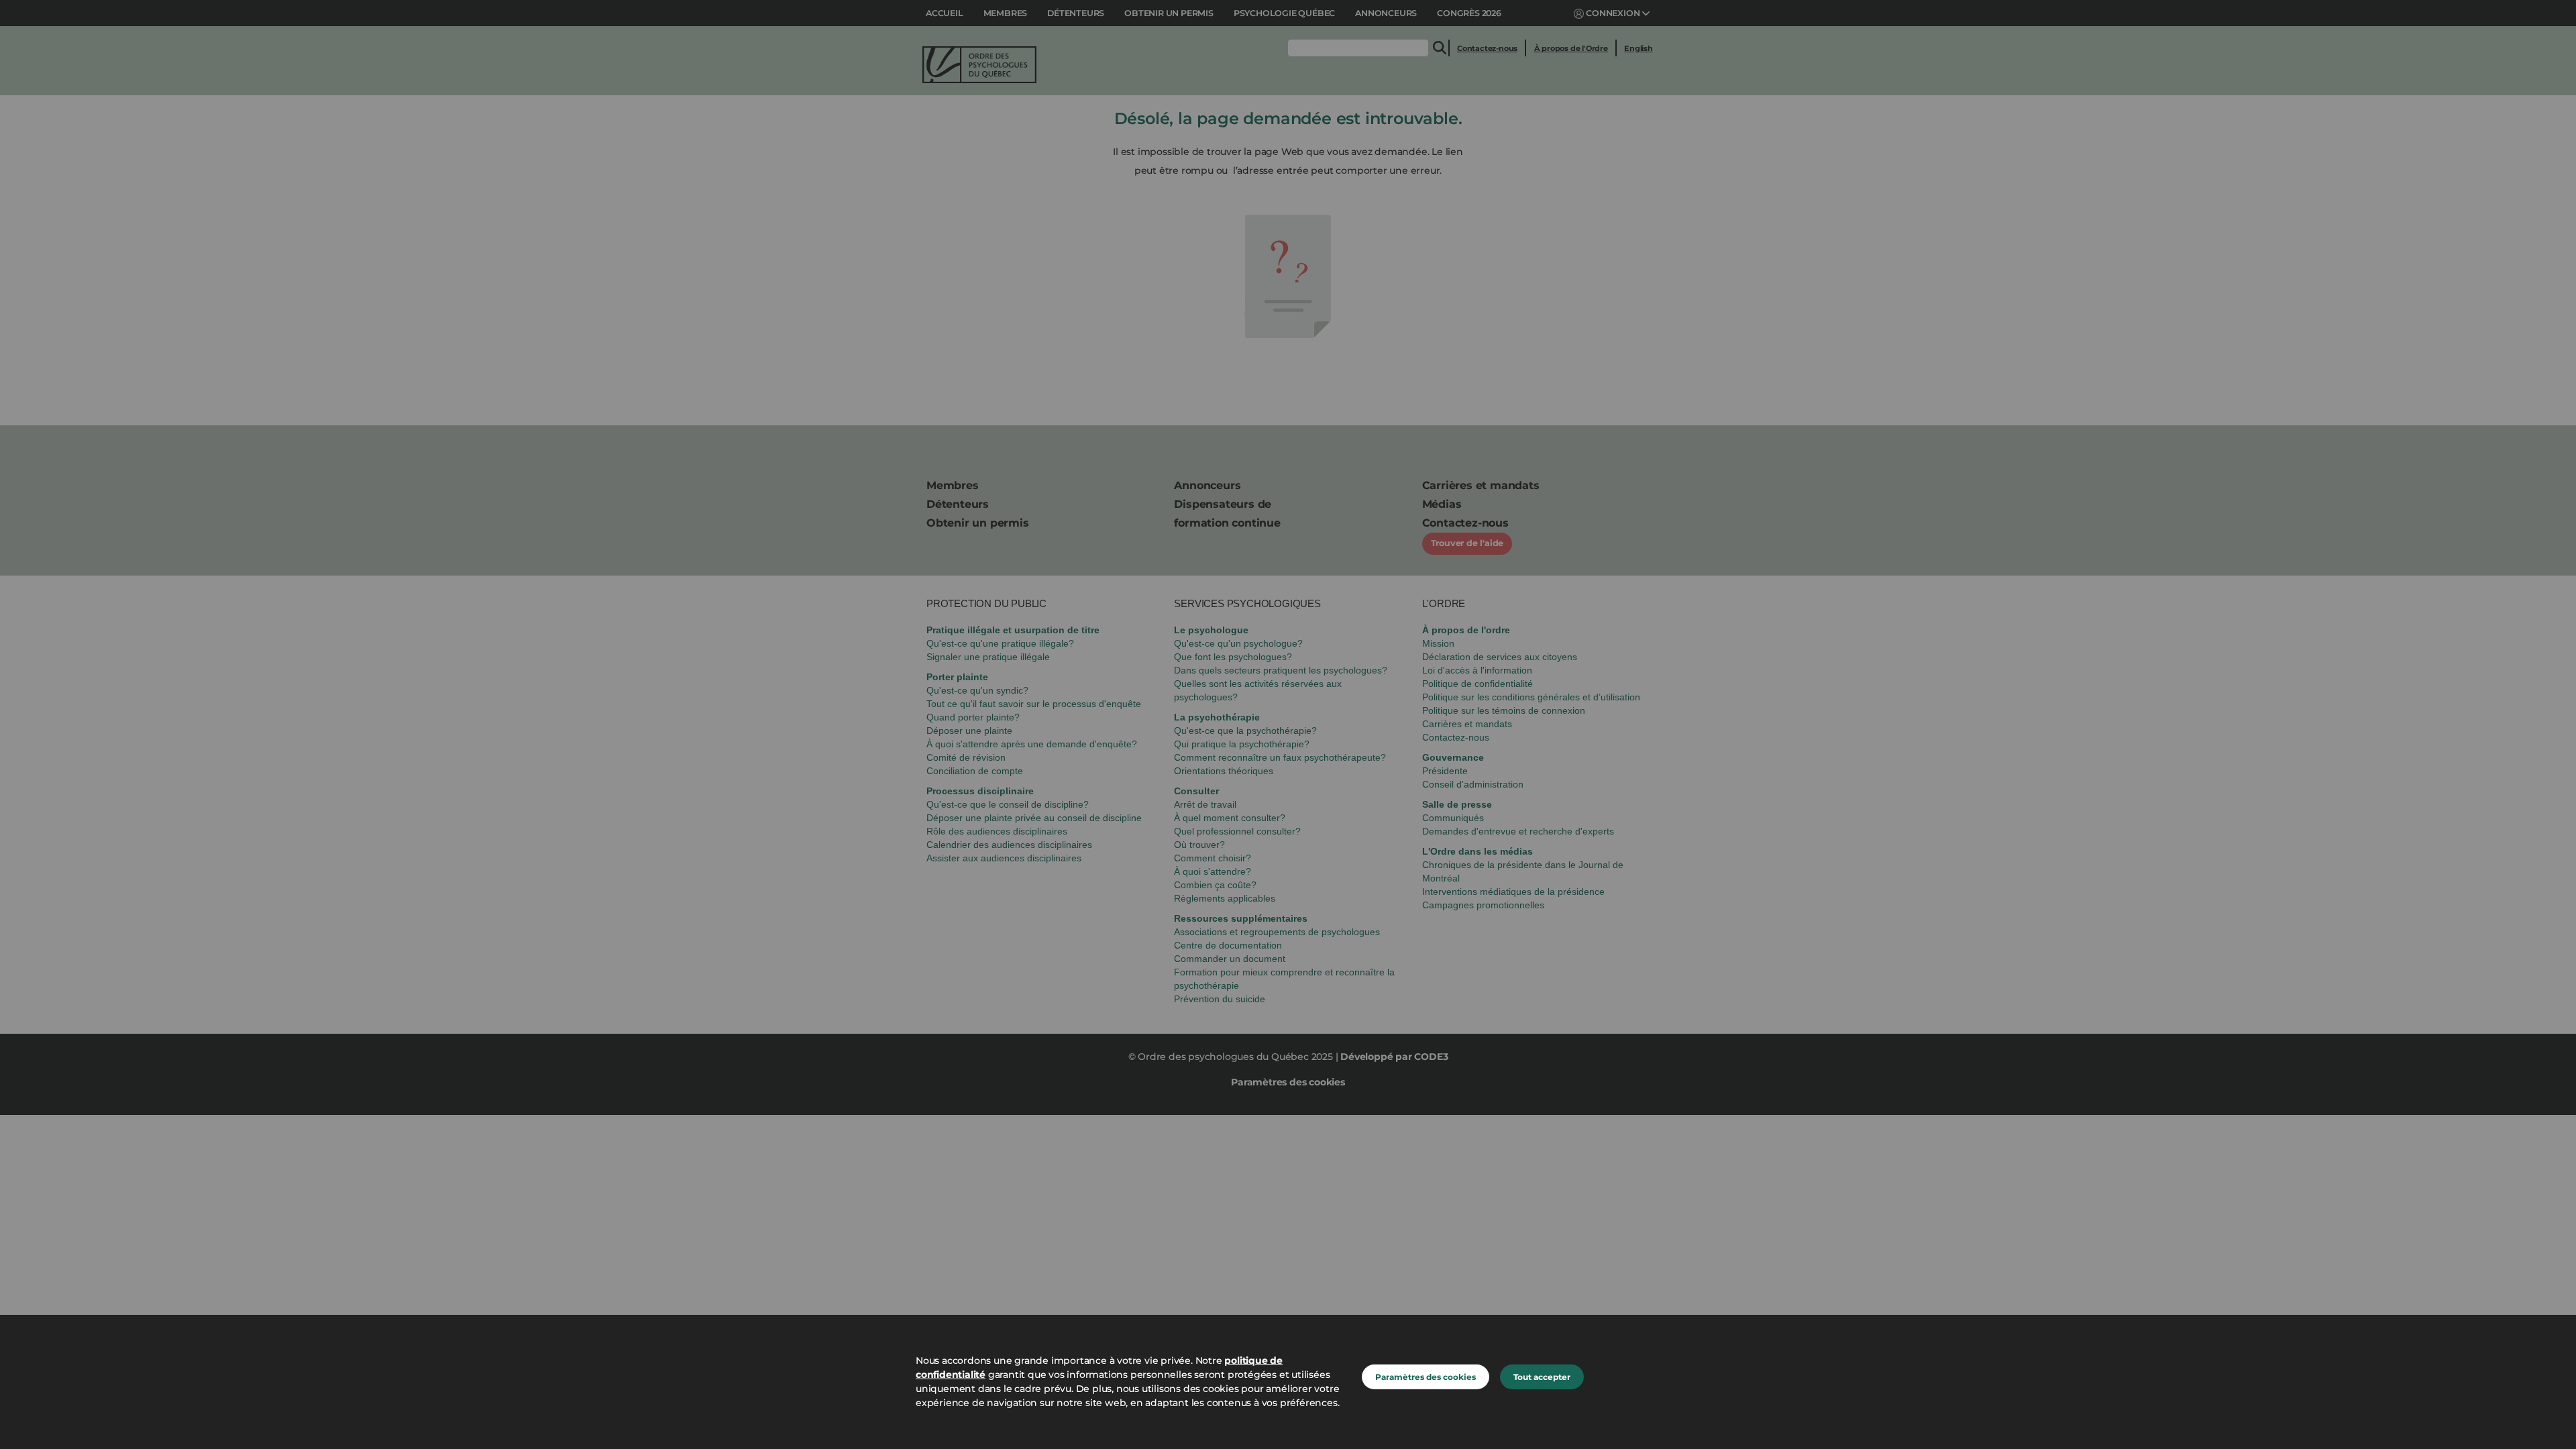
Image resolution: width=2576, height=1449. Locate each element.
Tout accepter (1542, 1377)
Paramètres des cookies (1426, 1377)
